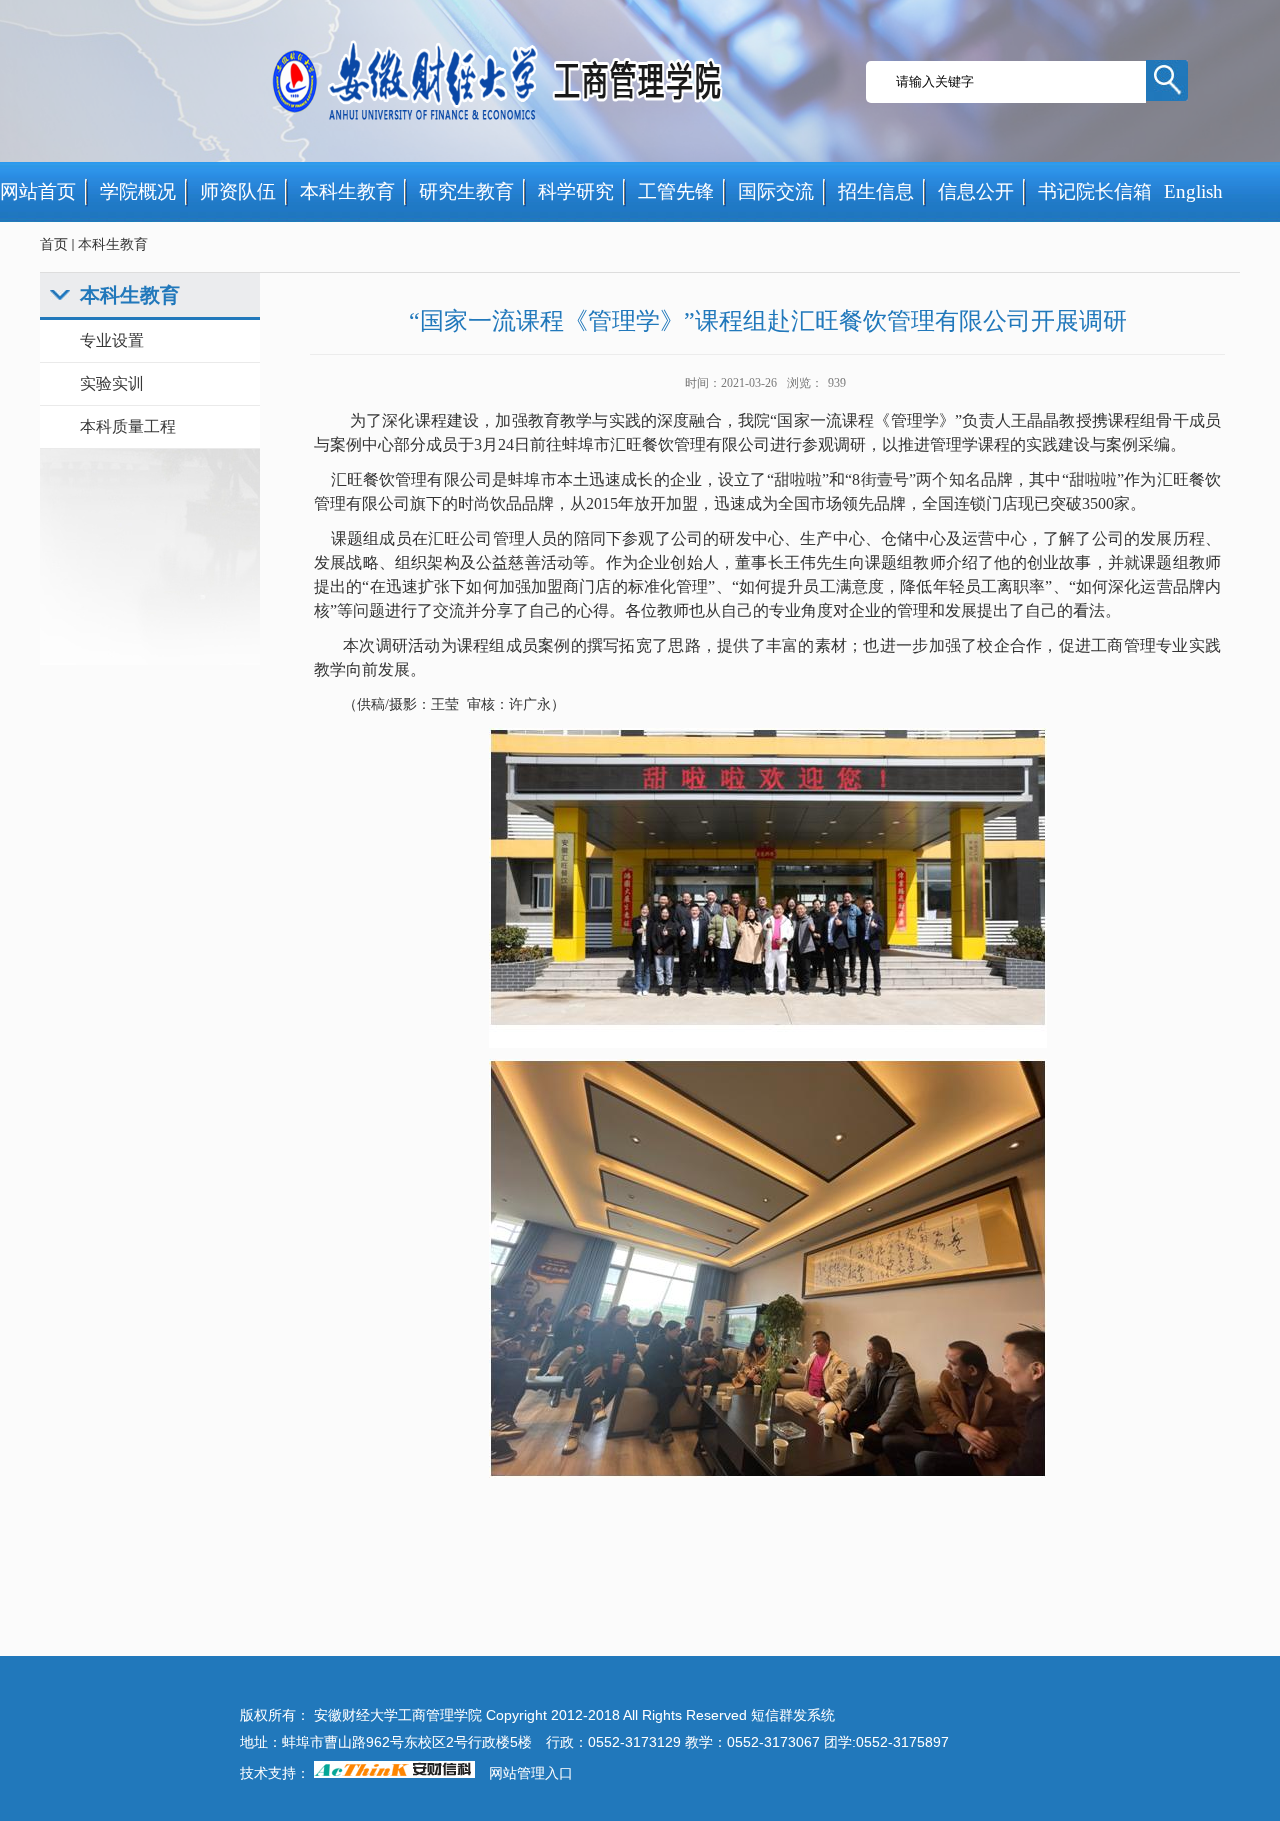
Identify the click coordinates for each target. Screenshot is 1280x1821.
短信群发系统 (793, 1715)
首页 (54, 244)
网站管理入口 (531, 1773)
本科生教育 (113, 244)
